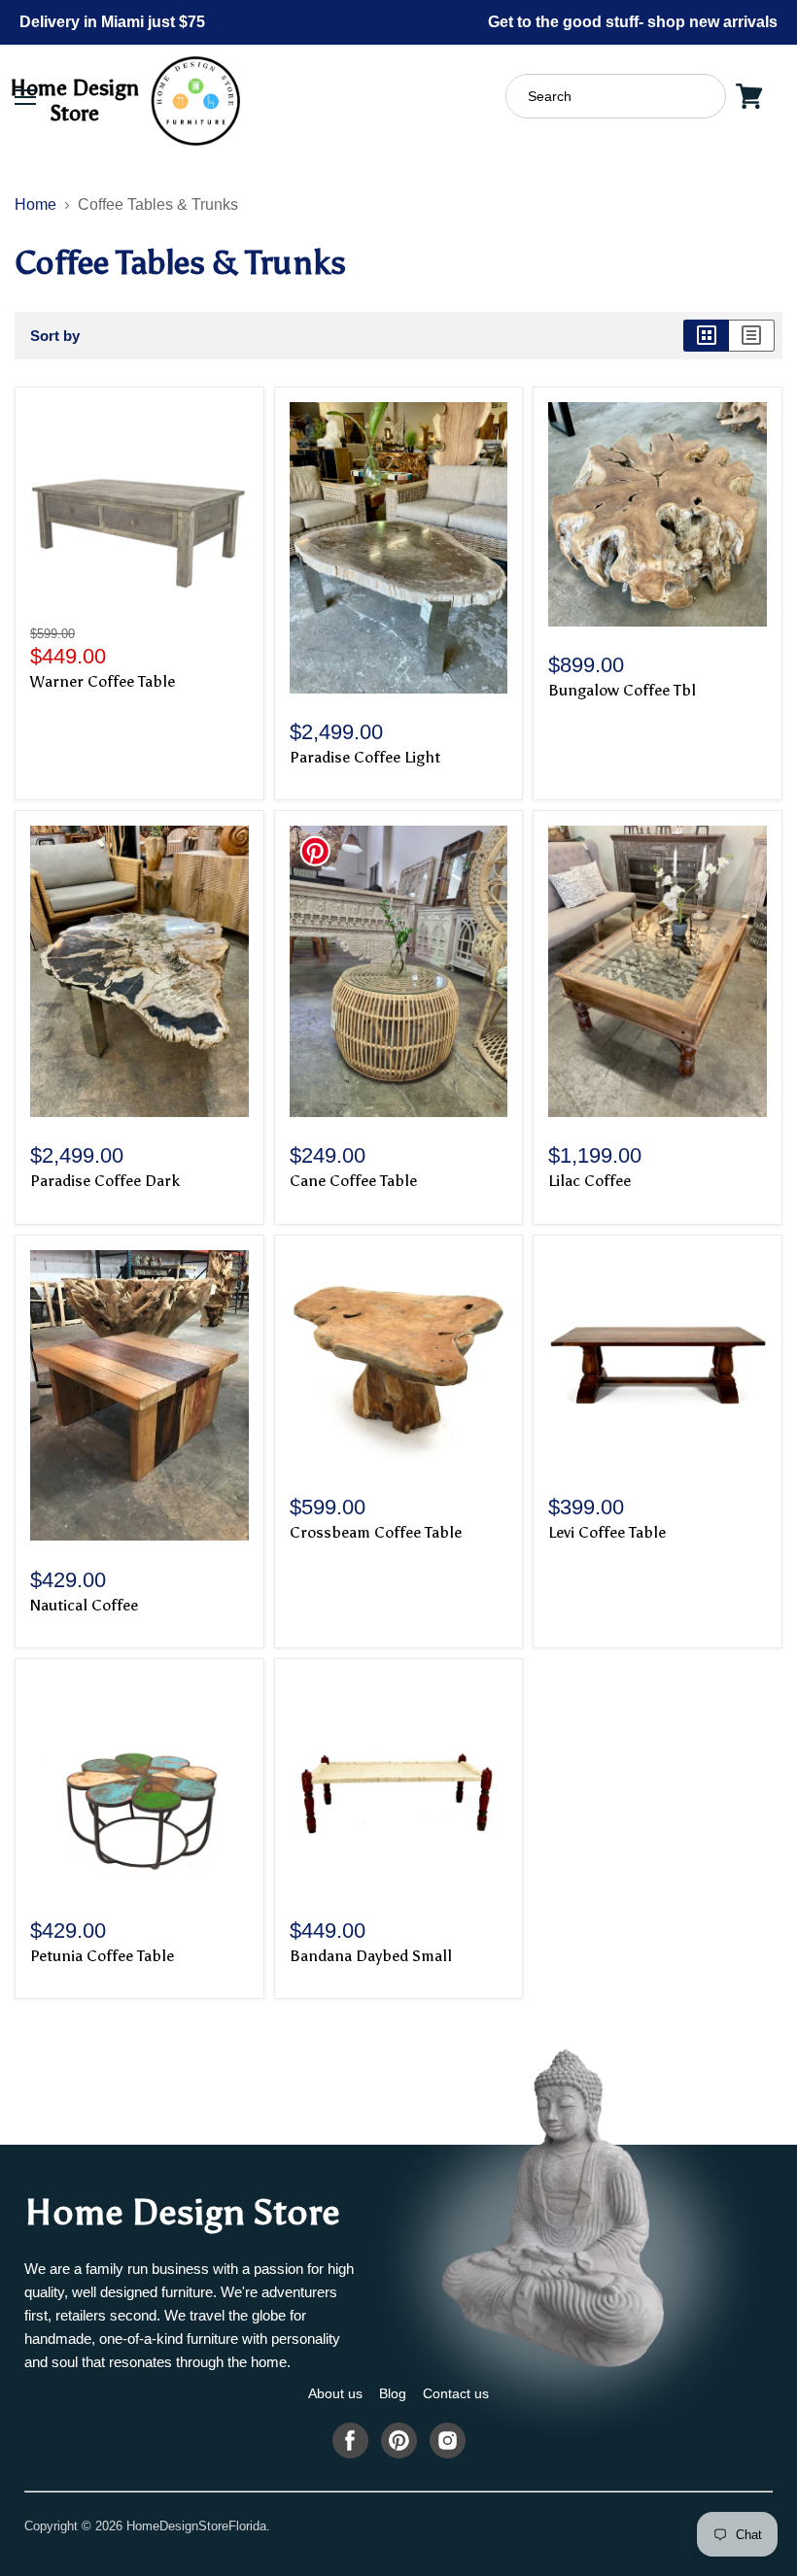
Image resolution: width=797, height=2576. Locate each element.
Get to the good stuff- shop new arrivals (633, 22)
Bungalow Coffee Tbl (622, 690)
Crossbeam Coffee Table (376, 1532)
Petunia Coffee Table (102, 1956)
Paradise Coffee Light (365, 757)
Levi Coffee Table (607, 1532)
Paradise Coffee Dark (105, 1181)
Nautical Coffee (84, 1605)
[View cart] (749, 96)
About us (335, 2393)
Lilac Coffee (589, 1181)
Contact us (456, 2393)
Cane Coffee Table (353, 1181)
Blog (393, 2393)
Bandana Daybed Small (371, 1956)
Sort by (55, 336)
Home (35, 204)
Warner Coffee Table (103, 681)
